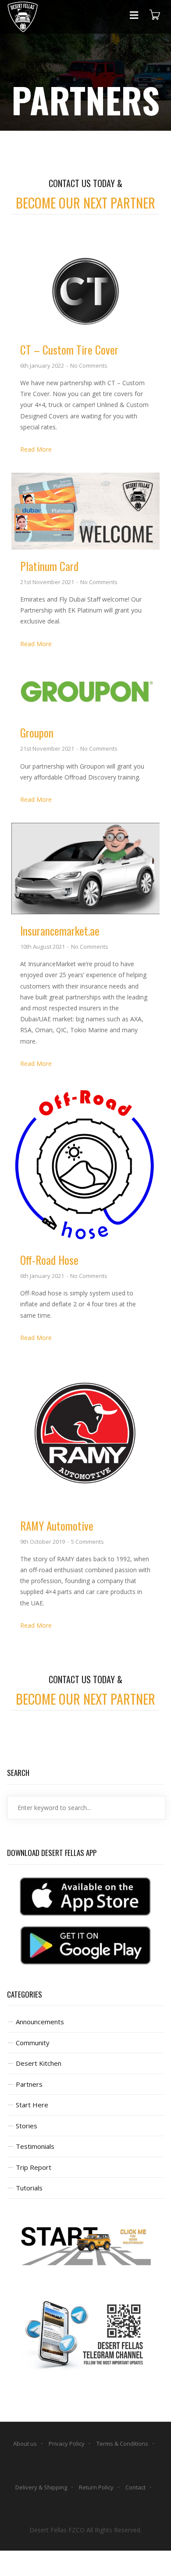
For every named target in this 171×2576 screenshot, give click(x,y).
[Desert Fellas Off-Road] (23, 17)
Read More (36, 449)
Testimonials (35, 2146)
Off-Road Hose (49, 1260)
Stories (27, 2126)
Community (33, 2043)
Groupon (37, 733)
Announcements (40, 2022)
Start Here (32, 2105)
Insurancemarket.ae (60, 931)
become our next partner (85, 203)
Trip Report (34, 2167)
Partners (29, 2084)
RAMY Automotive (57, 1526)
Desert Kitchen (39, 2063)
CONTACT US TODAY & (85, 183)
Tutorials (29, 2188)
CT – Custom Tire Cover (69, 350)
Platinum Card (49, 566)
